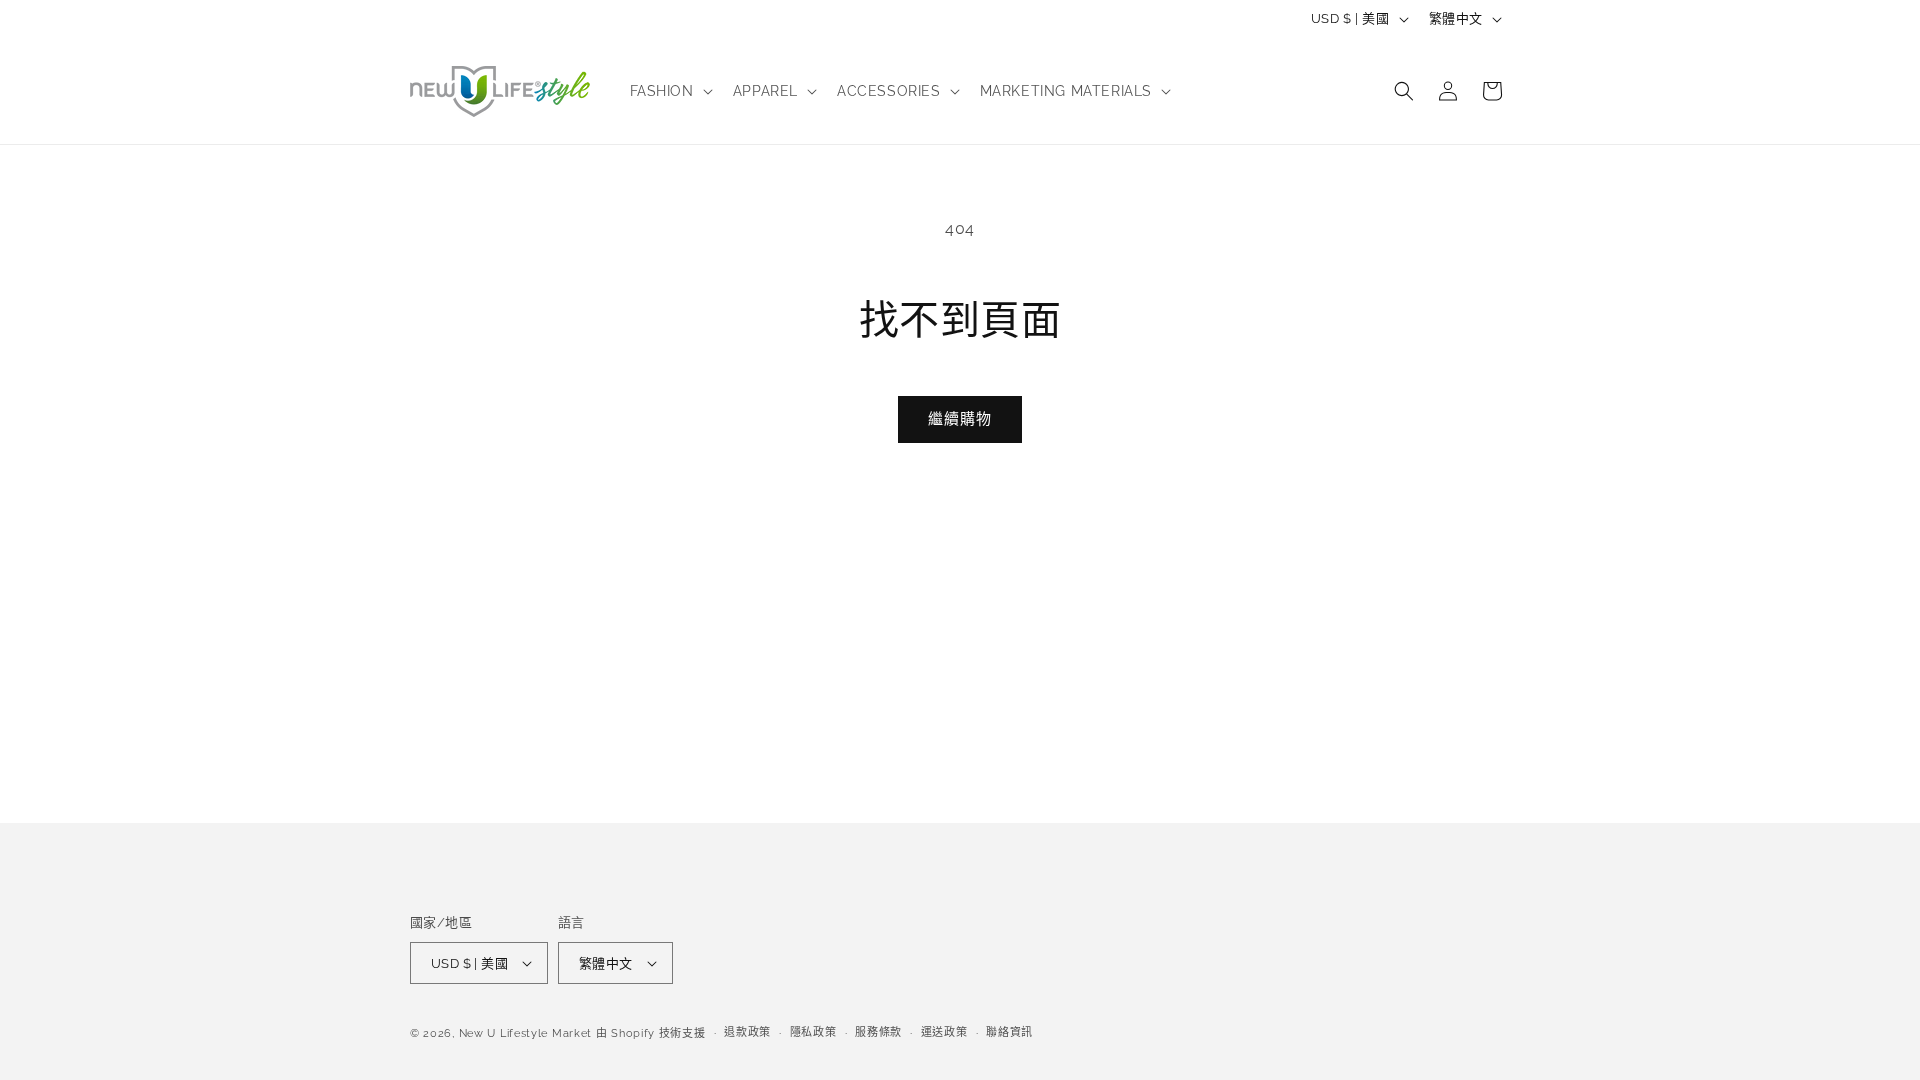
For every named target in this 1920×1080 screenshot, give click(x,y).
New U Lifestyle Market (525, 1033)
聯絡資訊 (1009, 1032)
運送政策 (944, 1032)
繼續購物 (960, 419)
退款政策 (747, 1032)
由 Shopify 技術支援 (651, 1033)
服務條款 (878, 1032)
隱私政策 (813, 1032)
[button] (669, 91)
